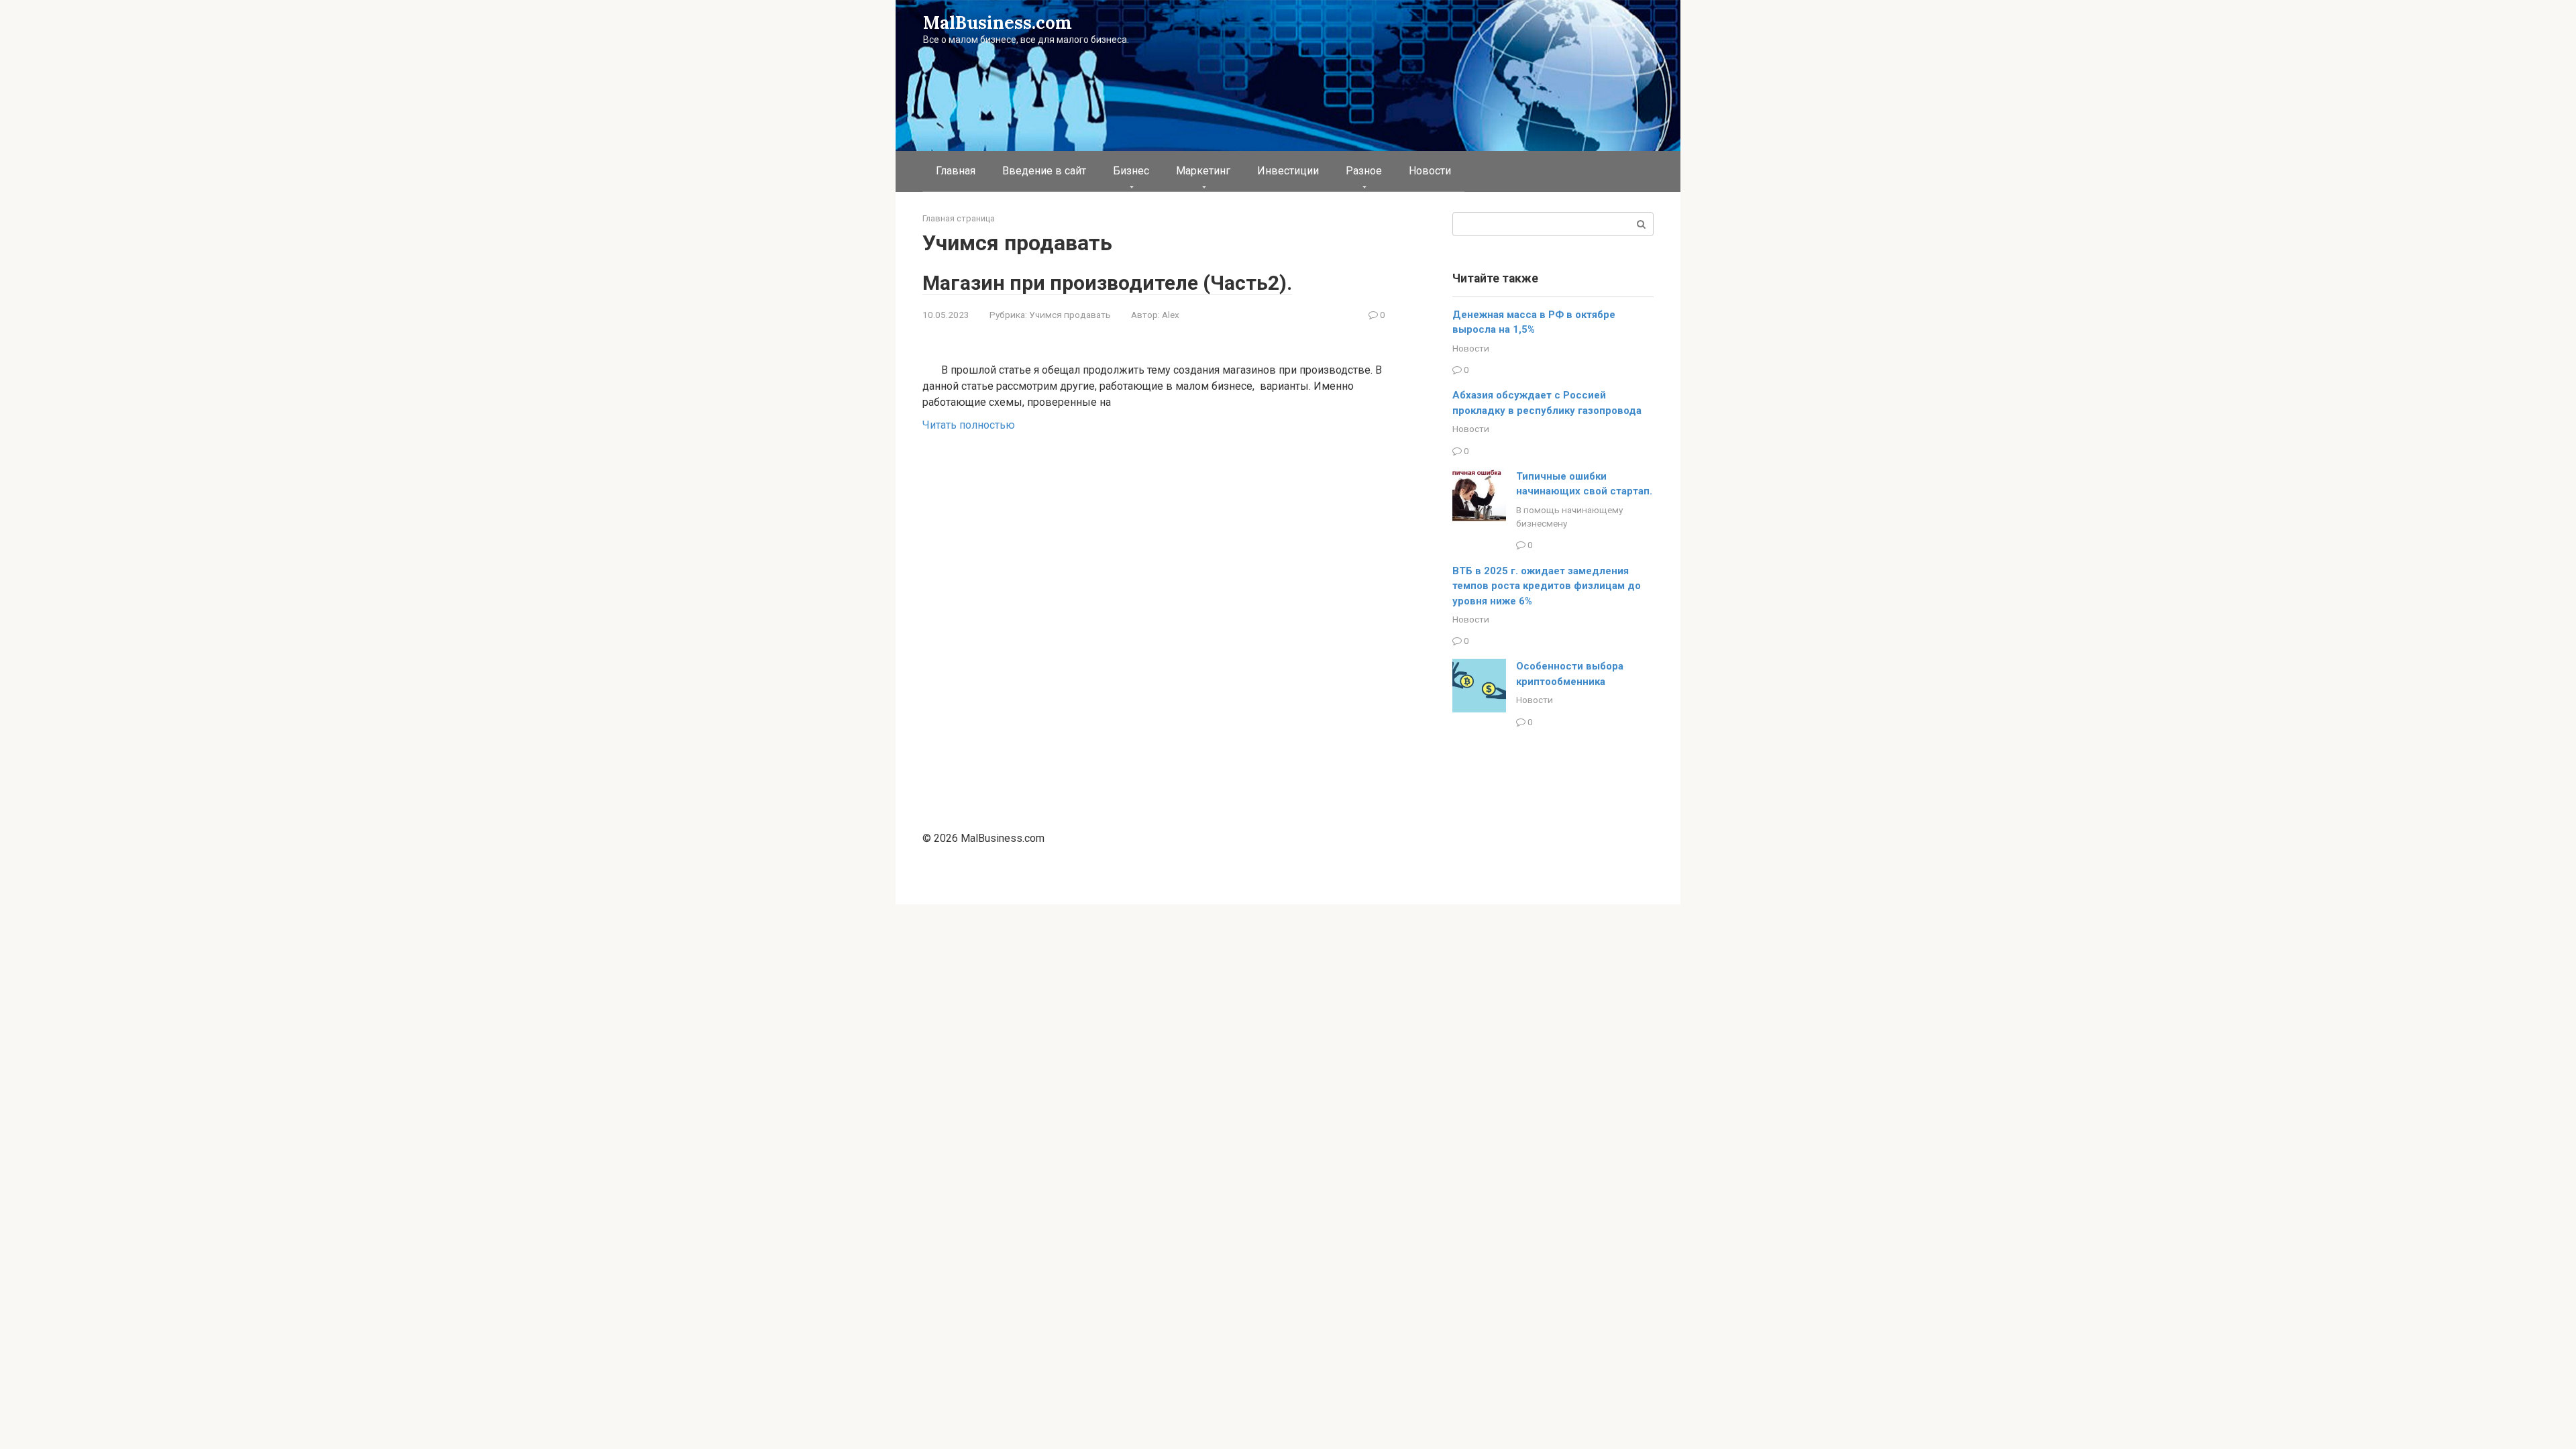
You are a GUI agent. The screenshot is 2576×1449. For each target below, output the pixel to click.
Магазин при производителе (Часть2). (1107, 283)
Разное (1364, 171)
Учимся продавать (1070, 315)
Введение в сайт (1044, 171)
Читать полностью (969, 425)
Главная (956, 171)
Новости (1430, 171)
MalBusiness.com (998, 22)
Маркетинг (1203, 171)
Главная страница (959, 218)
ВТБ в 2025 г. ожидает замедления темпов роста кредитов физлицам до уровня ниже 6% (1547, 586)
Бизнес (1131, 171)
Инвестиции (1288, 171)
